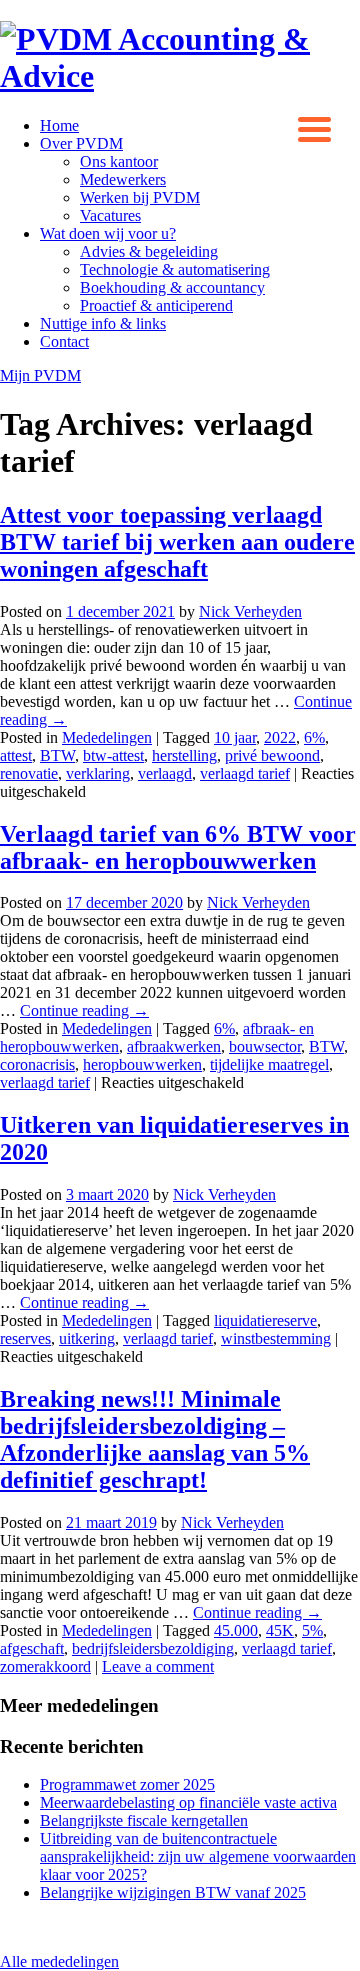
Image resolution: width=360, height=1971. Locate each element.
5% (312, 1630)
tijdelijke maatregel (269, 1064)
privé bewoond (272, 755)
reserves (25, 1338)
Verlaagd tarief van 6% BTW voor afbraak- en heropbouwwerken (178, 847)
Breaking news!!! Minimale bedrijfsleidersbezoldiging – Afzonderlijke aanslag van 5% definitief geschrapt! (155, 1439)
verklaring (98, 773)
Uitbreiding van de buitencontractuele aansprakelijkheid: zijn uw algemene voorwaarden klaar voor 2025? (198, 1856)
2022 (280, 737)
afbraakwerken (174, 1046)
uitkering (87, 1338)
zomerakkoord (45, 1666)
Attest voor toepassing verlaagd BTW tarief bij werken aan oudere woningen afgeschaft (177, 542)
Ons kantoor (119, 161)
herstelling (184, 755)
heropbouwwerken (142, 1064)
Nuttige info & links (103, 323)
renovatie (29, 773)
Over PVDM (81, 143)
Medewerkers (123, 179)
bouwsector (265, 1046)
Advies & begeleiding (149, 251)
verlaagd (165, 773)
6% (314, 737)
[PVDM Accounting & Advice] (180, 76)
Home (59, 125)
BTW (57, 755)
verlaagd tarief (245, 773)
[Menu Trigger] (314, 127)
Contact (64, 341)
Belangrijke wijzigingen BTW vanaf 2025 (173, 1892)
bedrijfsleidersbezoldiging (153, 1648)
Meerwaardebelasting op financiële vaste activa (188, 1802)
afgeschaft (32, 1648)
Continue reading (84, 1010)
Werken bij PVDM (140, 197)
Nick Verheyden (250, 611)
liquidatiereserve (265, 1320)
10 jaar (235, 737)
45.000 (236, 1630)
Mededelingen (107, 737)
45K (280, 1630)
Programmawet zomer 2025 (127, 1784)
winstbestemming (276, 1338)
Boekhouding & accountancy (172, 287)
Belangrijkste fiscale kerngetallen (144, 1820)
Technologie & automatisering (175, 269)
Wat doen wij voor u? (108, 233)
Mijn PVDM (40, 375)
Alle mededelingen (59, 1961)
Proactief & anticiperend (156, 305)
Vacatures (110, 215)
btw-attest (113, 755)
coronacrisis (37, 1064)
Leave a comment (158, 1666)
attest (16, 755)
